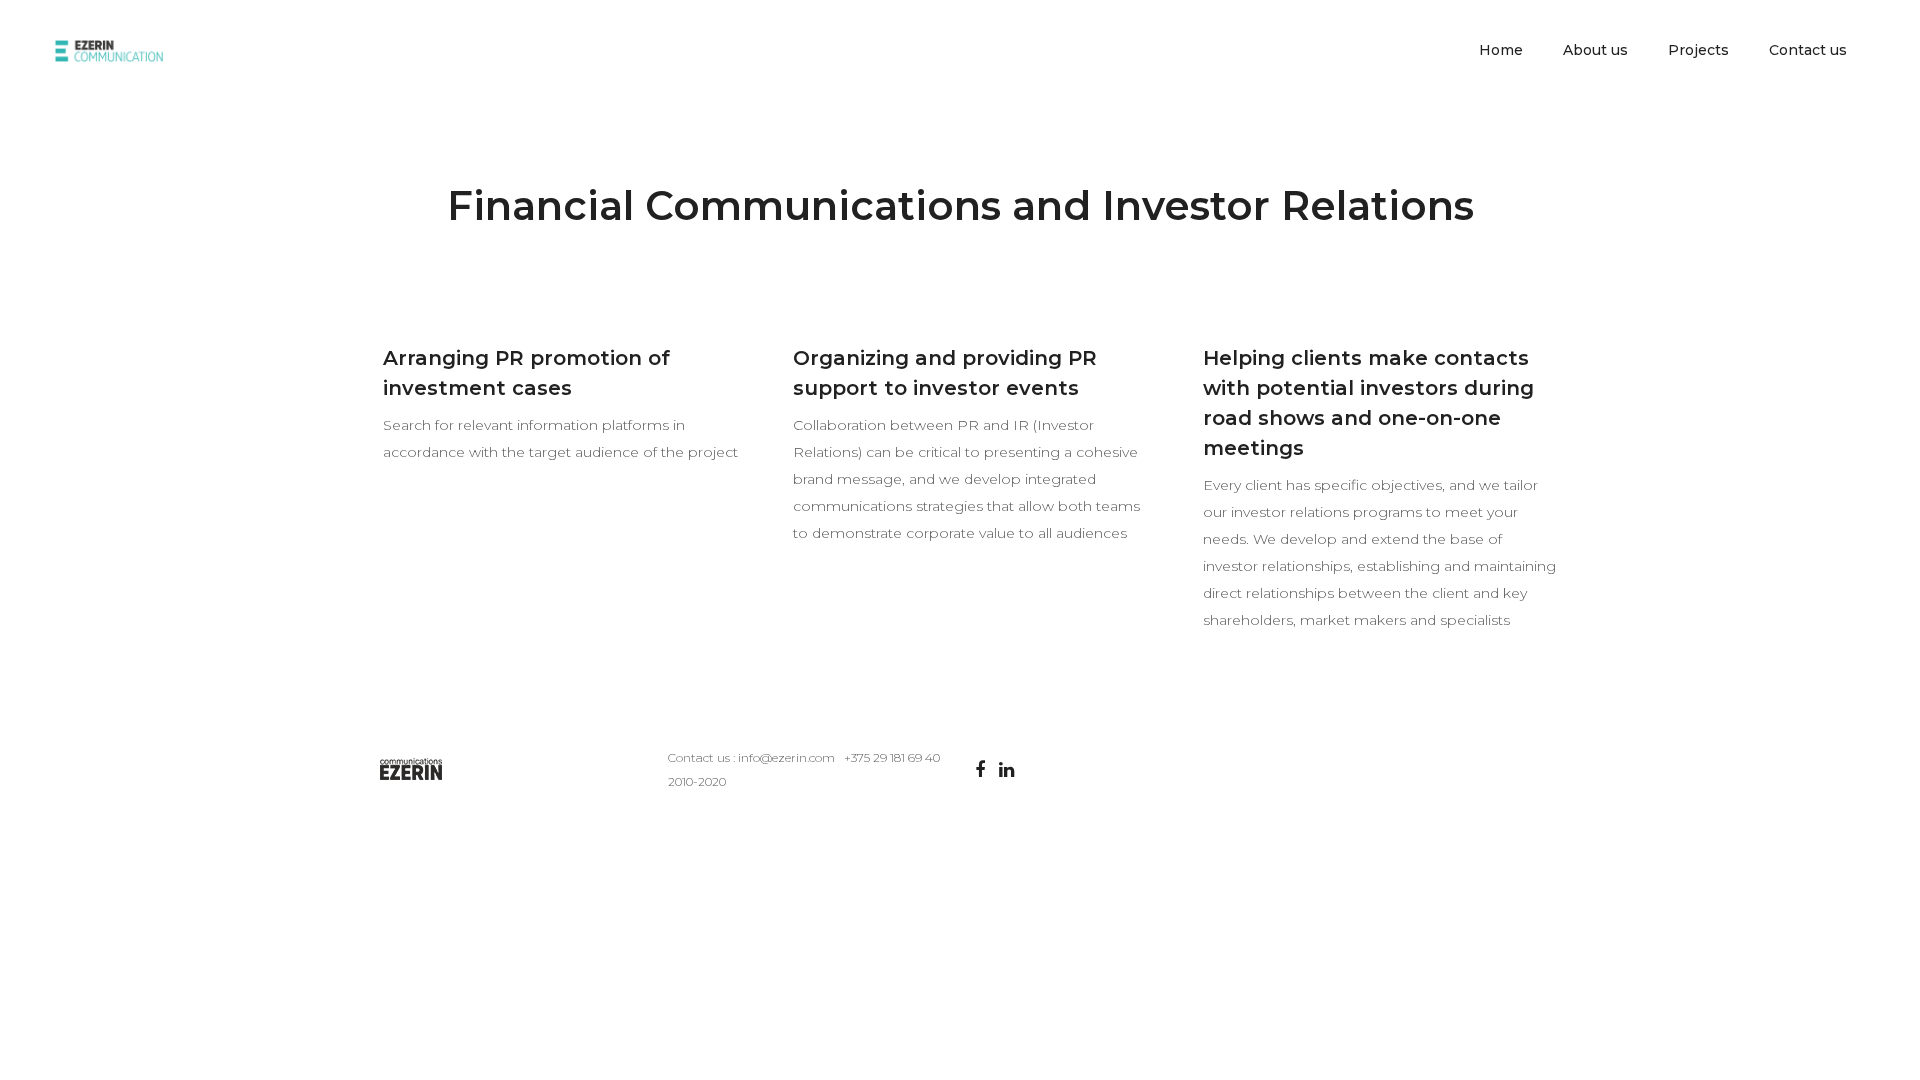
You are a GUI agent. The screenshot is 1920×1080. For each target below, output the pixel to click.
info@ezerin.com (786, 757)
